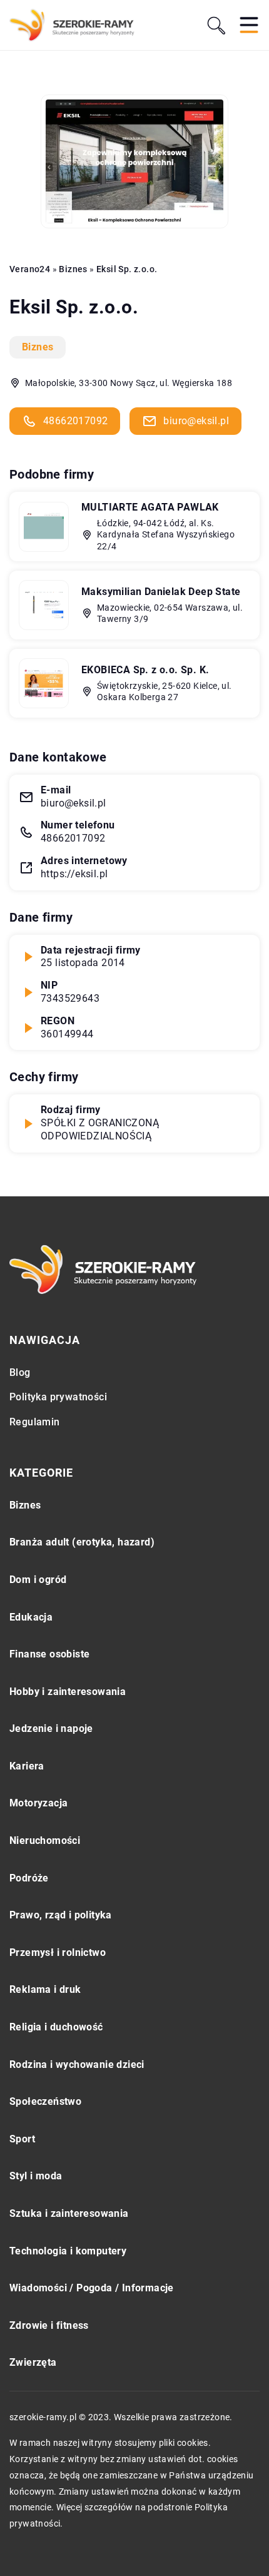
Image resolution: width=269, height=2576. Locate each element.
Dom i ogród (38, 1580)
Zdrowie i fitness (49, 2325)
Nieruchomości (45, 1840)
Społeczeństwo (45, 2101)
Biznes (38, 347)
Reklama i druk (45, 1989)
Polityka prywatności (58, 1397)
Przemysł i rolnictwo (58, 1952)
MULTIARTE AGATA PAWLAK (150, 507)
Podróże (29, 1878)
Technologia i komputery (68, 2251)
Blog (20, 1372)
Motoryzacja (38, 1803)
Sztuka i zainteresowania (69, 2213)
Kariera (27, 1766)
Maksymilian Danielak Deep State (161, 592)
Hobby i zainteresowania (68, 1692)
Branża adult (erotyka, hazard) (82, 1542)
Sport (22, 2139)
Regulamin (35, 1422)
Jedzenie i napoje (51, 1728)
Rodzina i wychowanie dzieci (77, 2064)
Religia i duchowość (56, 2027)
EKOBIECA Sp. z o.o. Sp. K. (145, 670)
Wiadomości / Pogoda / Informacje (92, 2288)
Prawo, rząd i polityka (61, 1915)
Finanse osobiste (49, 1654)
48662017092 (75, 421)
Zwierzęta (33, 2362)
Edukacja (31, 1617)
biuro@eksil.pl (196, 421)
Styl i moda (36, 2176)
